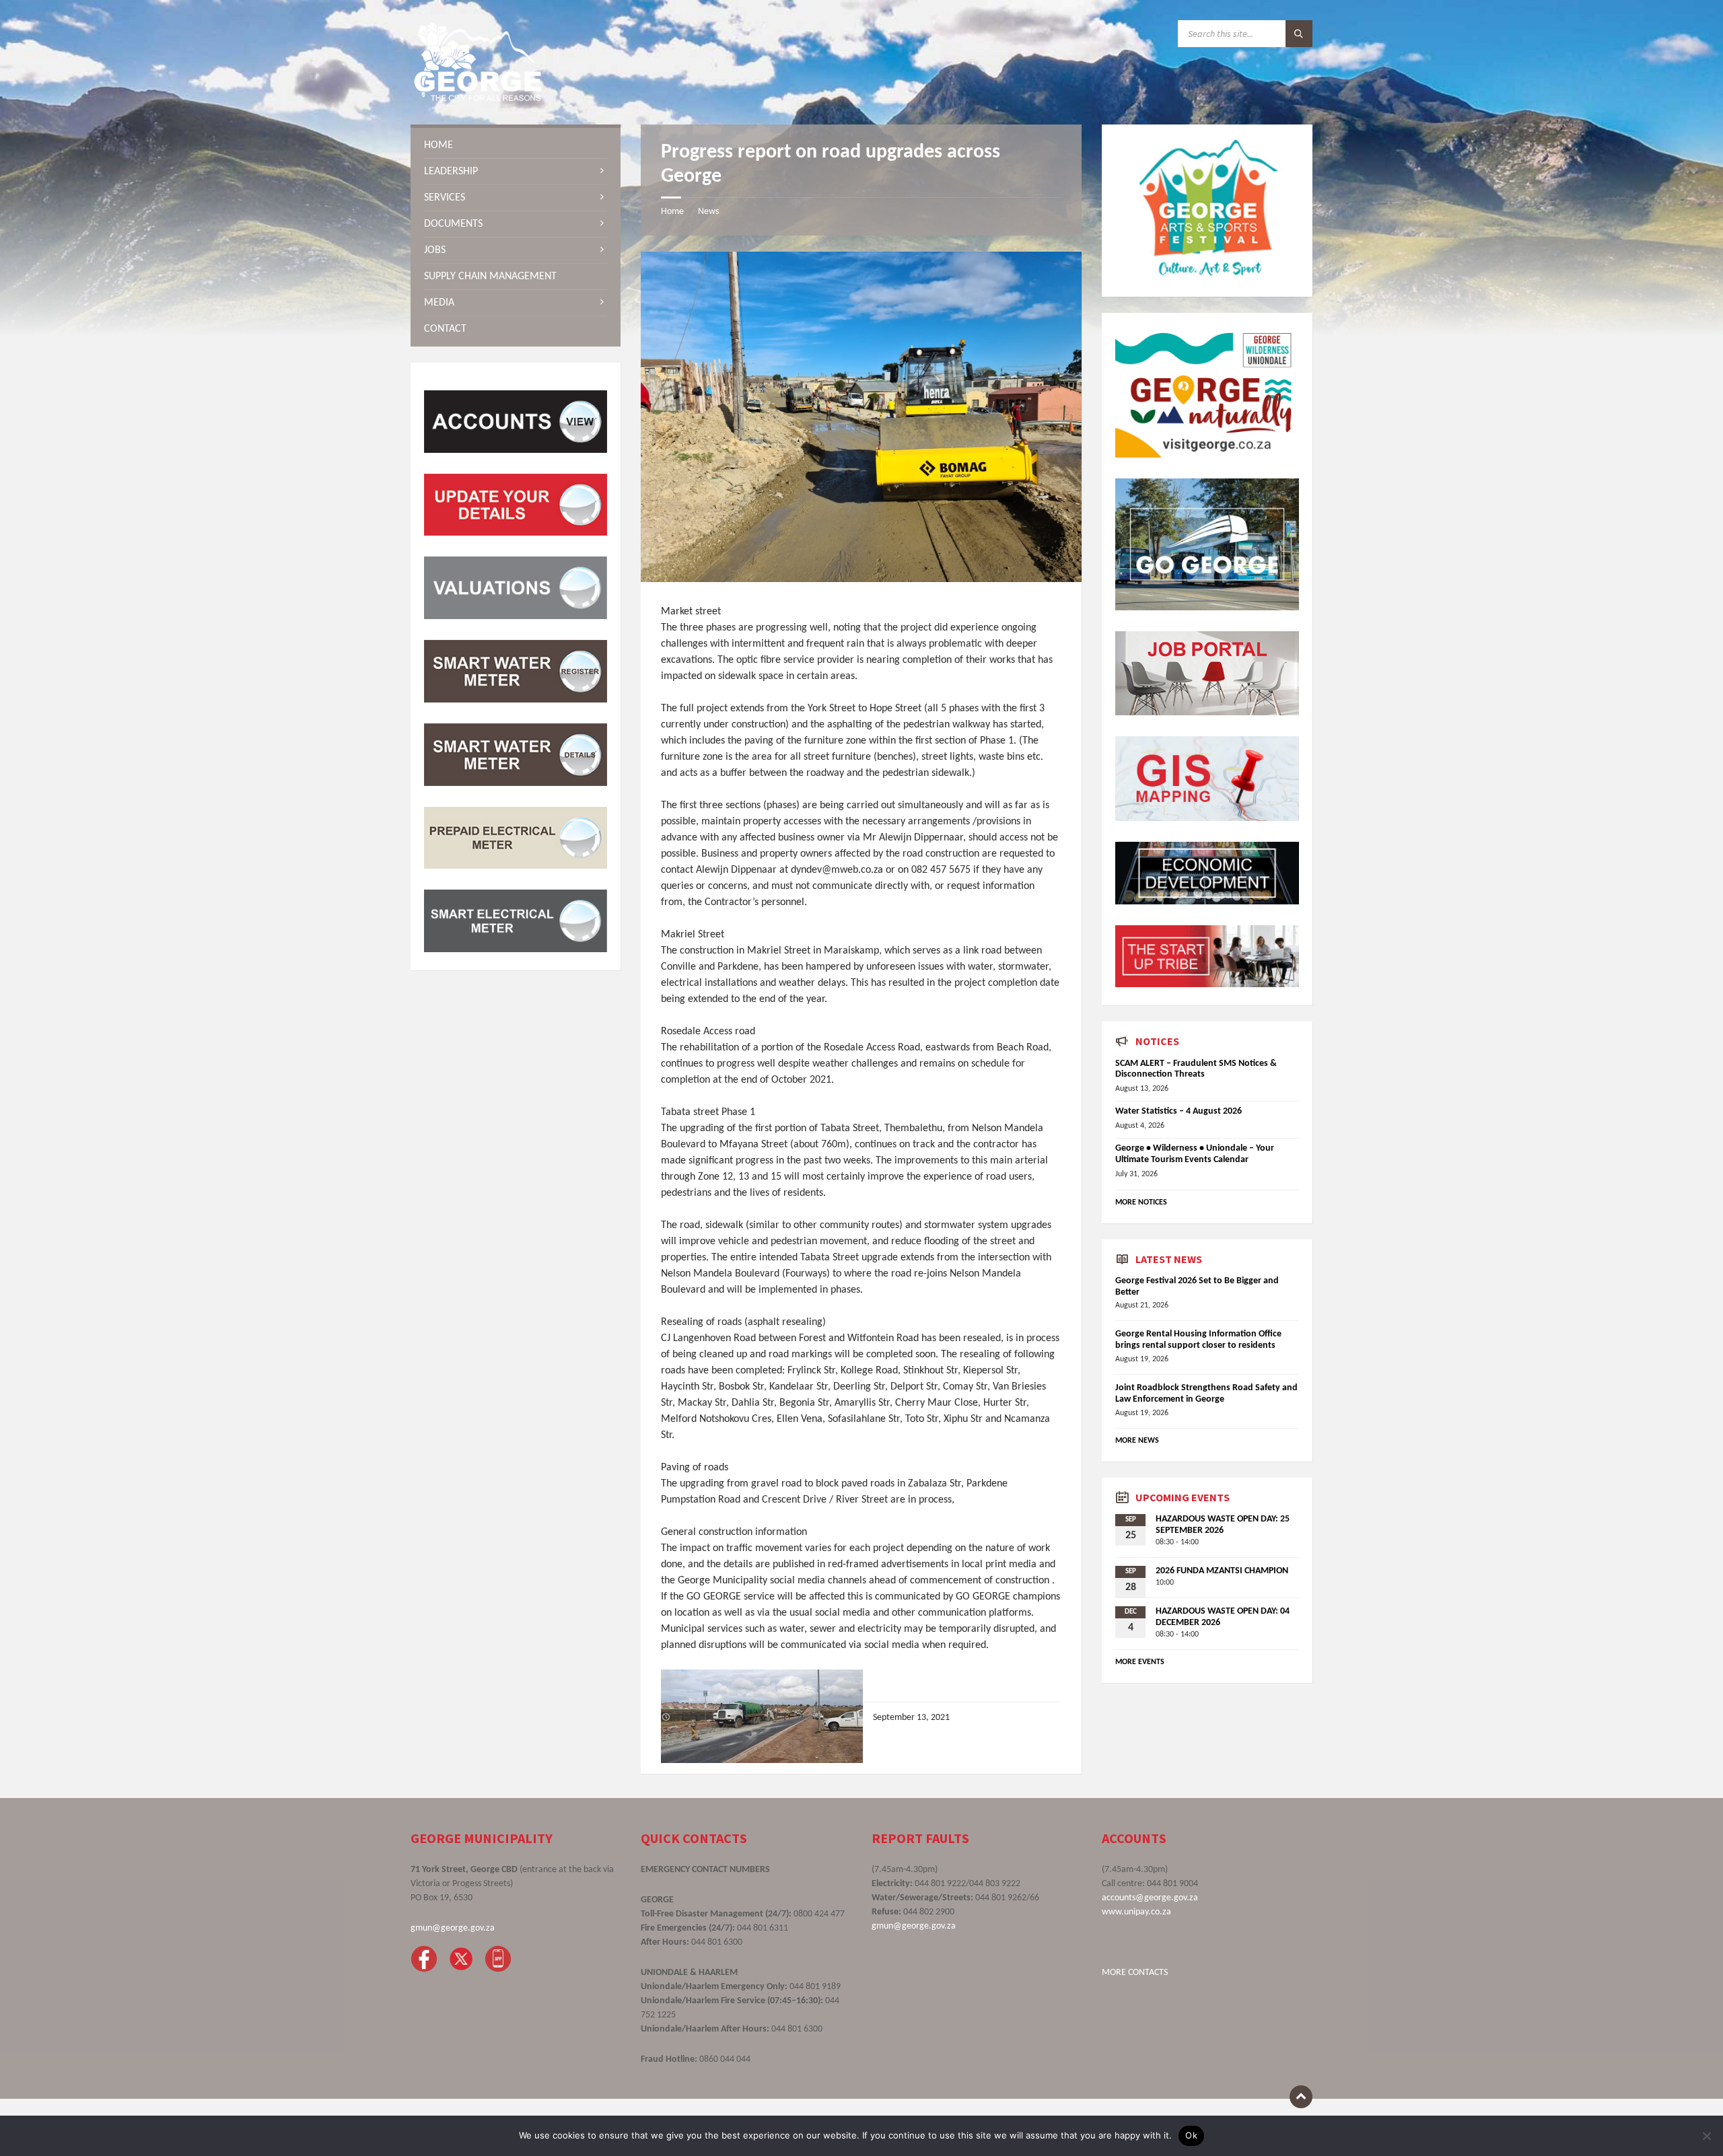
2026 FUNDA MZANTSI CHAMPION (1222, 1571)
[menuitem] (516, 145)
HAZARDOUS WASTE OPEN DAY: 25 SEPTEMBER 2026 (1223, 1525)
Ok (1191, 2135)
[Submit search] (1299, 34)
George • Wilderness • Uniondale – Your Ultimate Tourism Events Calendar (1195, 1154)
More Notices (1141, 1202)
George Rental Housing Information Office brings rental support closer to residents (1198, 1340)
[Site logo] (478, 98)
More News (1137, 1441)
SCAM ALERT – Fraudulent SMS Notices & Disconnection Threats (1196, 1069)
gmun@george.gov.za (453, 1928)
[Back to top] (1301, 2097)
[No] (1706, 2136)
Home (672, 212)
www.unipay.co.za (1136, 1912)
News (708, 212)
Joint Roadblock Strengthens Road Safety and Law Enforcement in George (1206, 1394)
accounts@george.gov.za (1150, 1898)
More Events (1140, 1662)
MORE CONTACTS (1135, 1973)
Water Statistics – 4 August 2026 (1179, 1111)
